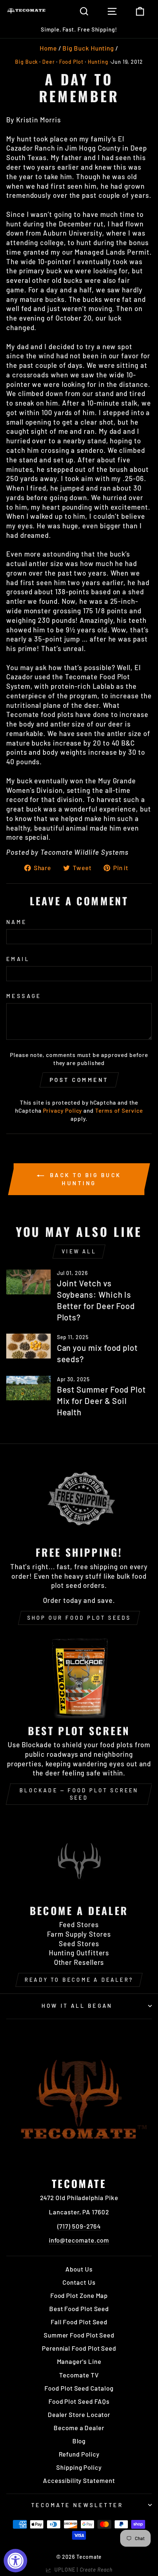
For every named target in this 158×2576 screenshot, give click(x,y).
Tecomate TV (79, 2375)
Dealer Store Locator (79, 2414)
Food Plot (71, 62)
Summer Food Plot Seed (79, 2335)
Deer (49, 62)
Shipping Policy (79, 2467)
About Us (79, 2269)
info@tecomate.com (79, 2240)
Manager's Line (79, 2361)
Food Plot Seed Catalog (79, 2388)
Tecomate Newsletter (77, 2505)
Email (18, 959)
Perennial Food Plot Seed (79, 2348)
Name (17, 922)
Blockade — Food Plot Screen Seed (79, 1794)
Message (24, 996)
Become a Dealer (79, 2428)
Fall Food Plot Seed (79, 2322)
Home (48, 48)
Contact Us (79, 2282)
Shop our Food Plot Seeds (79, 1618)
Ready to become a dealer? (79, 1980)
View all (79, 1251)
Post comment (79, 1080)
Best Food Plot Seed (79, 2309)
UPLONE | (82, 2570)
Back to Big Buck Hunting (84, 1179)
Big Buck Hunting (88, 48)
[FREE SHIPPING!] (79, 1499)
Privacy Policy (63, 1110)
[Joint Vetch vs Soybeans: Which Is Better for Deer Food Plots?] (28, 1282)
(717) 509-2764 (79, 2226)
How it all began (77, 2006)
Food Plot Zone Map (79, 2295)
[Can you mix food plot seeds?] (28, 1346)
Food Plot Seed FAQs (79, 2401)
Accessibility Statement (79, 2480)
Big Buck (26, 62)
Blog (79, 2441)
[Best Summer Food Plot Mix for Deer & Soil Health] (28, 1388)
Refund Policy (79, 2454)
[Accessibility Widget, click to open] (15, 2561)
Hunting (98, 62)
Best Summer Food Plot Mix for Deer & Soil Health (101, 1401)
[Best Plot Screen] (79, 1677)
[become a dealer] (79, 1857)
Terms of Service (119, 1110)
